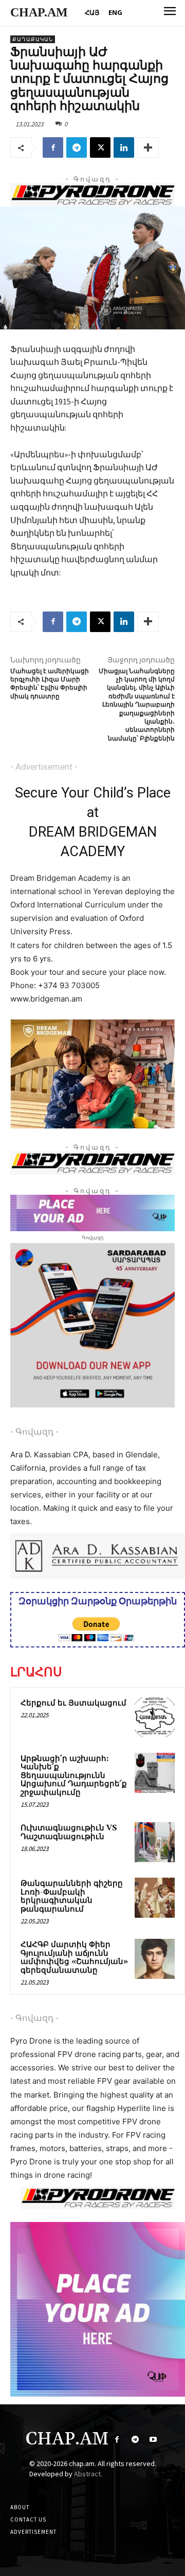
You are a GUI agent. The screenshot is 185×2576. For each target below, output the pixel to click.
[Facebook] (53, 147)
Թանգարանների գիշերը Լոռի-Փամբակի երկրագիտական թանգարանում (72, 1896)
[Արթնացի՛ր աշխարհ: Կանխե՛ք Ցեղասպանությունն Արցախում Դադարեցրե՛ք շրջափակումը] (155, 1773)
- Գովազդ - (34, 1432)
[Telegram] (77, 147)
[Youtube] (153, 2440)
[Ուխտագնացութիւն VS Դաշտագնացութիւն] (155, 1842)
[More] (148, 147)
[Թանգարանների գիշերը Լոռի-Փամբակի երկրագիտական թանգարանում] (155, 1898)
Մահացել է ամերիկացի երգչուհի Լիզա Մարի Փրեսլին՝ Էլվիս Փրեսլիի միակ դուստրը (50, 684)
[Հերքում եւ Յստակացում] (155, 1717)
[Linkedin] (124, 147)
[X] (100, 147)
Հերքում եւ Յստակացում (73, 1703)
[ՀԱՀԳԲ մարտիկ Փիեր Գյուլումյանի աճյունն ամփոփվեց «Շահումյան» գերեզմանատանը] (155, 1959)
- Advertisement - (44, 767)
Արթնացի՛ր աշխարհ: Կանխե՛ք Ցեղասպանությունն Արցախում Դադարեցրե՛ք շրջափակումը (74, 1776)
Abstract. (88, 2474)
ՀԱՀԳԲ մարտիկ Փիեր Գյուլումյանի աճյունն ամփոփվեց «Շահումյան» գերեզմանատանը (74, 1958)
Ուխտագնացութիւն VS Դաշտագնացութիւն (69, 1832)
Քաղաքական (33, 39)
